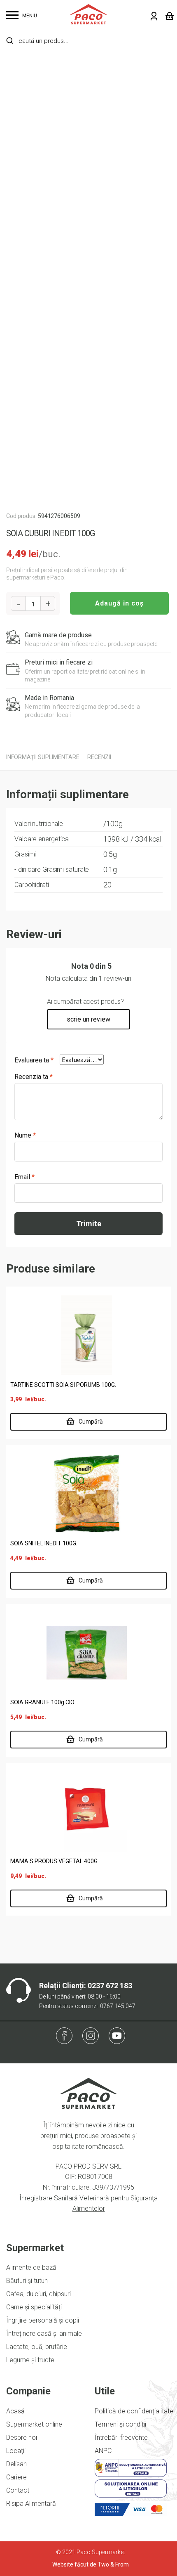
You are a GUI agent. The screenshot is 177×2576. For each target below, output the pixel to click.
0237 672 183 (110, 1986)
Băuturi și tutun (27, 2281)
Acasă (15, 2411)
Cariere (16, 2477)
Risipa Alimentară (31, 2504)
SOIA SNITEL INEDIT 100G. (44, 1543)
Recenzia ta (34, 1077)
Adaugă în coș (119, 603)
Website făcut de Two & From (91, 2564)
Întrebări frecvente (121, 2438)
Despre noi (22, 2438)
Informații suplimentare (43, 757)
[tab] (43, 757)
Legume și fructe (30, 2360)
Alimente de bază (31, 2267)
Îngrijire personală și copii (43, 2320)
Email (24, 1177)
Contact (18, 2490)
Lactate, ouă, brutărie (37, 2347)
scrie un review (88, 1019)
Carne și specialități (34, 2307)
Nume (25, 1135)
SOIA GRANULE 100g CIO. (43, 1702)
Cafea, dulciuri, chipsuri (38, 2294)
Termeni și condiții (120, 2424)
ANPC (103, 2451)
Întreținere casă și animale (44, 2334)
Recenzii (99, 757)
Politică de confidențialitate (134, 2411)
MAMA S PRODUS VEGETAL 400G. (55, 1861)
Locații (16, 2451)
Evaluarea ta (34, 1060)
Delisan (16, 2464)
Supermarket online (34, 2424)
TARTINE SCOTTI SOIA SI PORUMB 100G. (63, 1385)
